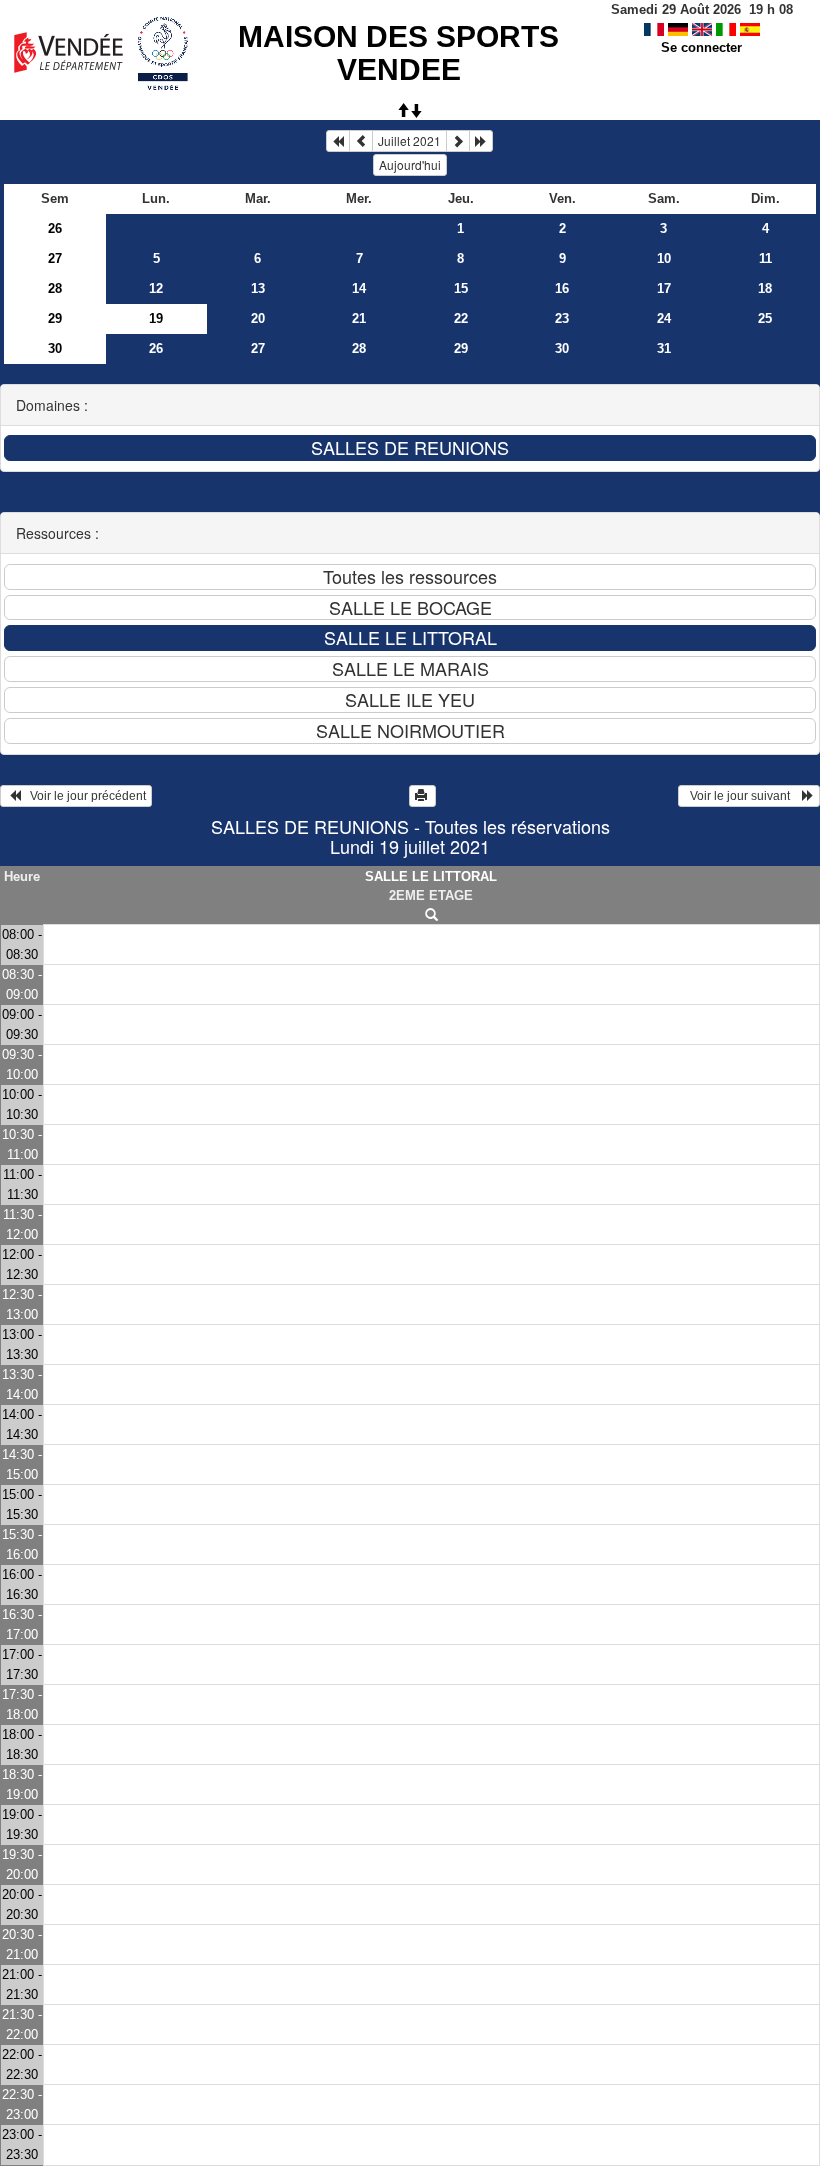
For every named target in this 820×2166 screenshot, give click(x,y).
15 (461, 288)
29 (55, 318)
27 (55, 258)
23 (562, 318)
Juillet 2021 (409, 140)
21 (359, 318)
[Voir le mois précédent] (361, 141)
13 (258, 288)
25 (765, 318)
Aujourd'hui (410, 164)
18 (765, 288)
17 (664, 288)
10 (664, 258)
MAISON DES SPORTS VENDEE (398, 53)
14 (359, 288)
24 (664, 318)
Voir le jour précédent (83, 796)
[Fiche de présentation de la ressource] (431, 915)
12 (156, 288)
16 (562, 288)
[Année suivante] (481, 141)
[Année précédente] (338, 141)
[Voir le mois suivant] (458, 141)
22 (461, 318)
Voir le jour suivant (743, 796)
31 (664, 348)
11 (765, 258)
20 (258, 318)
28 (55, 288)
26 (55, 228)
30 (55, 348)
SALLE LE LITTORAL (431, 876)
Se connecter (701, 47)
